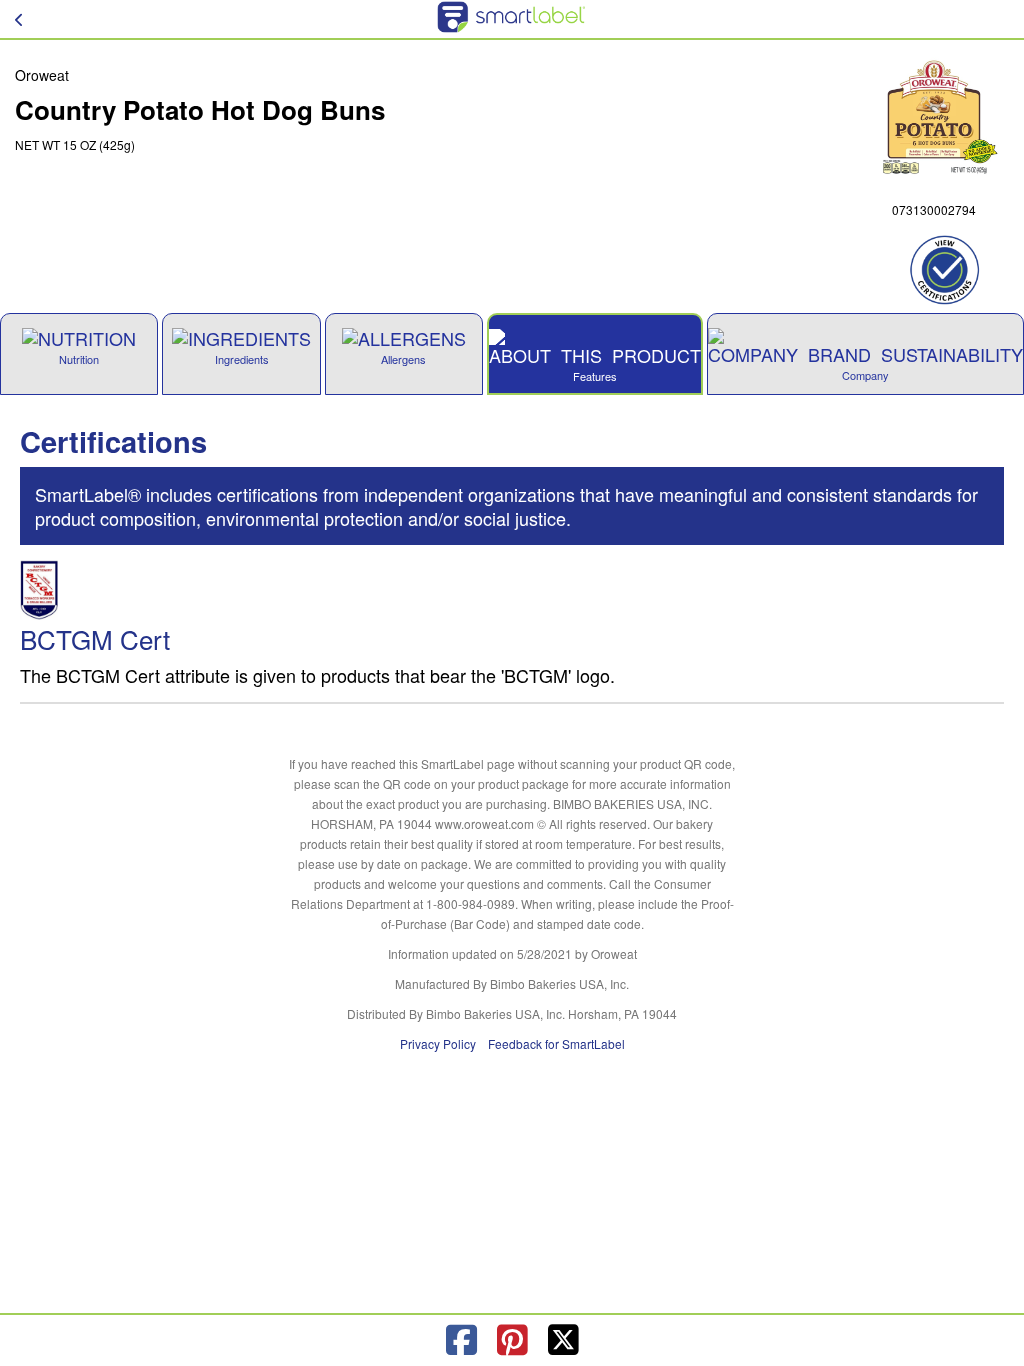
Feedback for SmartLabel (556, 1043)
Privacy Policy (438, 1043)
